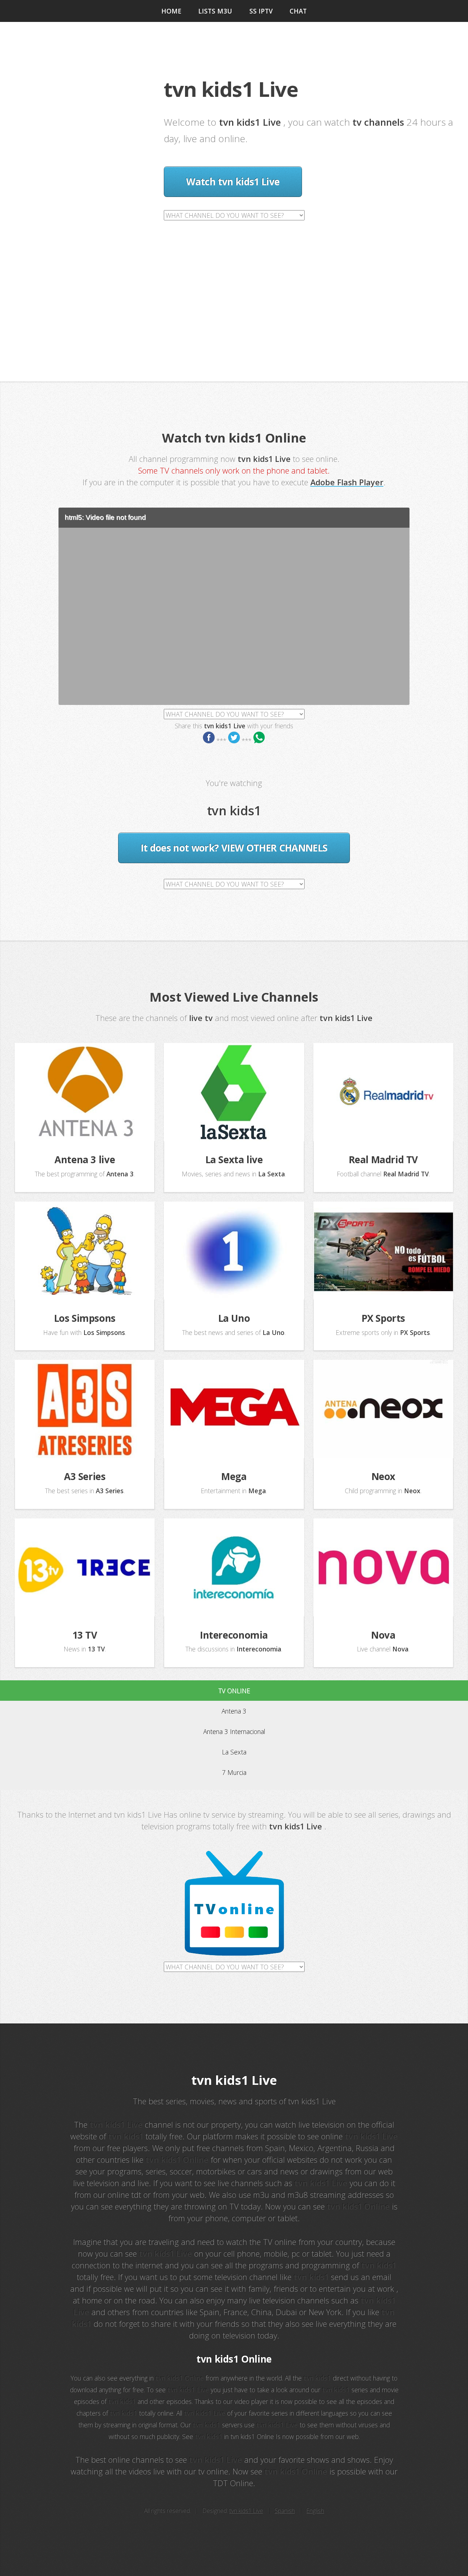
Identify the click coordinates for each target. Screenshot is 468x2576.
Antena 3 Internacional (234, 1731)
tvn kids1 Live (246, 2511)
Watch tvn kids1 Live (233, 182)
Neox (383, 1476)
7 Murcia (234, 1772)
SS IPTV (261, 11)
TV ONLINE (234, 1691)
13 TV (85, 1635)
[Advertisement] (234, 276)
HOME (171, 11)
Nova (383, 1635)
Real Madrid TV (384, 1160)
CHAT (298, 11)
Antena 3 (234, 1711)
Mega (234, 1476)
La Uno (234, 1318)
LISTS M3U (215, 11)
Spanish (285, 2511)
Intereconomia (234, 1635)
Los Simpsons (85, 1318)
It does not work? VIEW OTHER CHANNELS (234, 848)
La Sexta (234, 1752)
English (315, 2511)
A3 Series (85, 1476)
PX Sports (384, 1318)
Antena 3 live (85, 1160)
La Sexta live (234, 1160)
